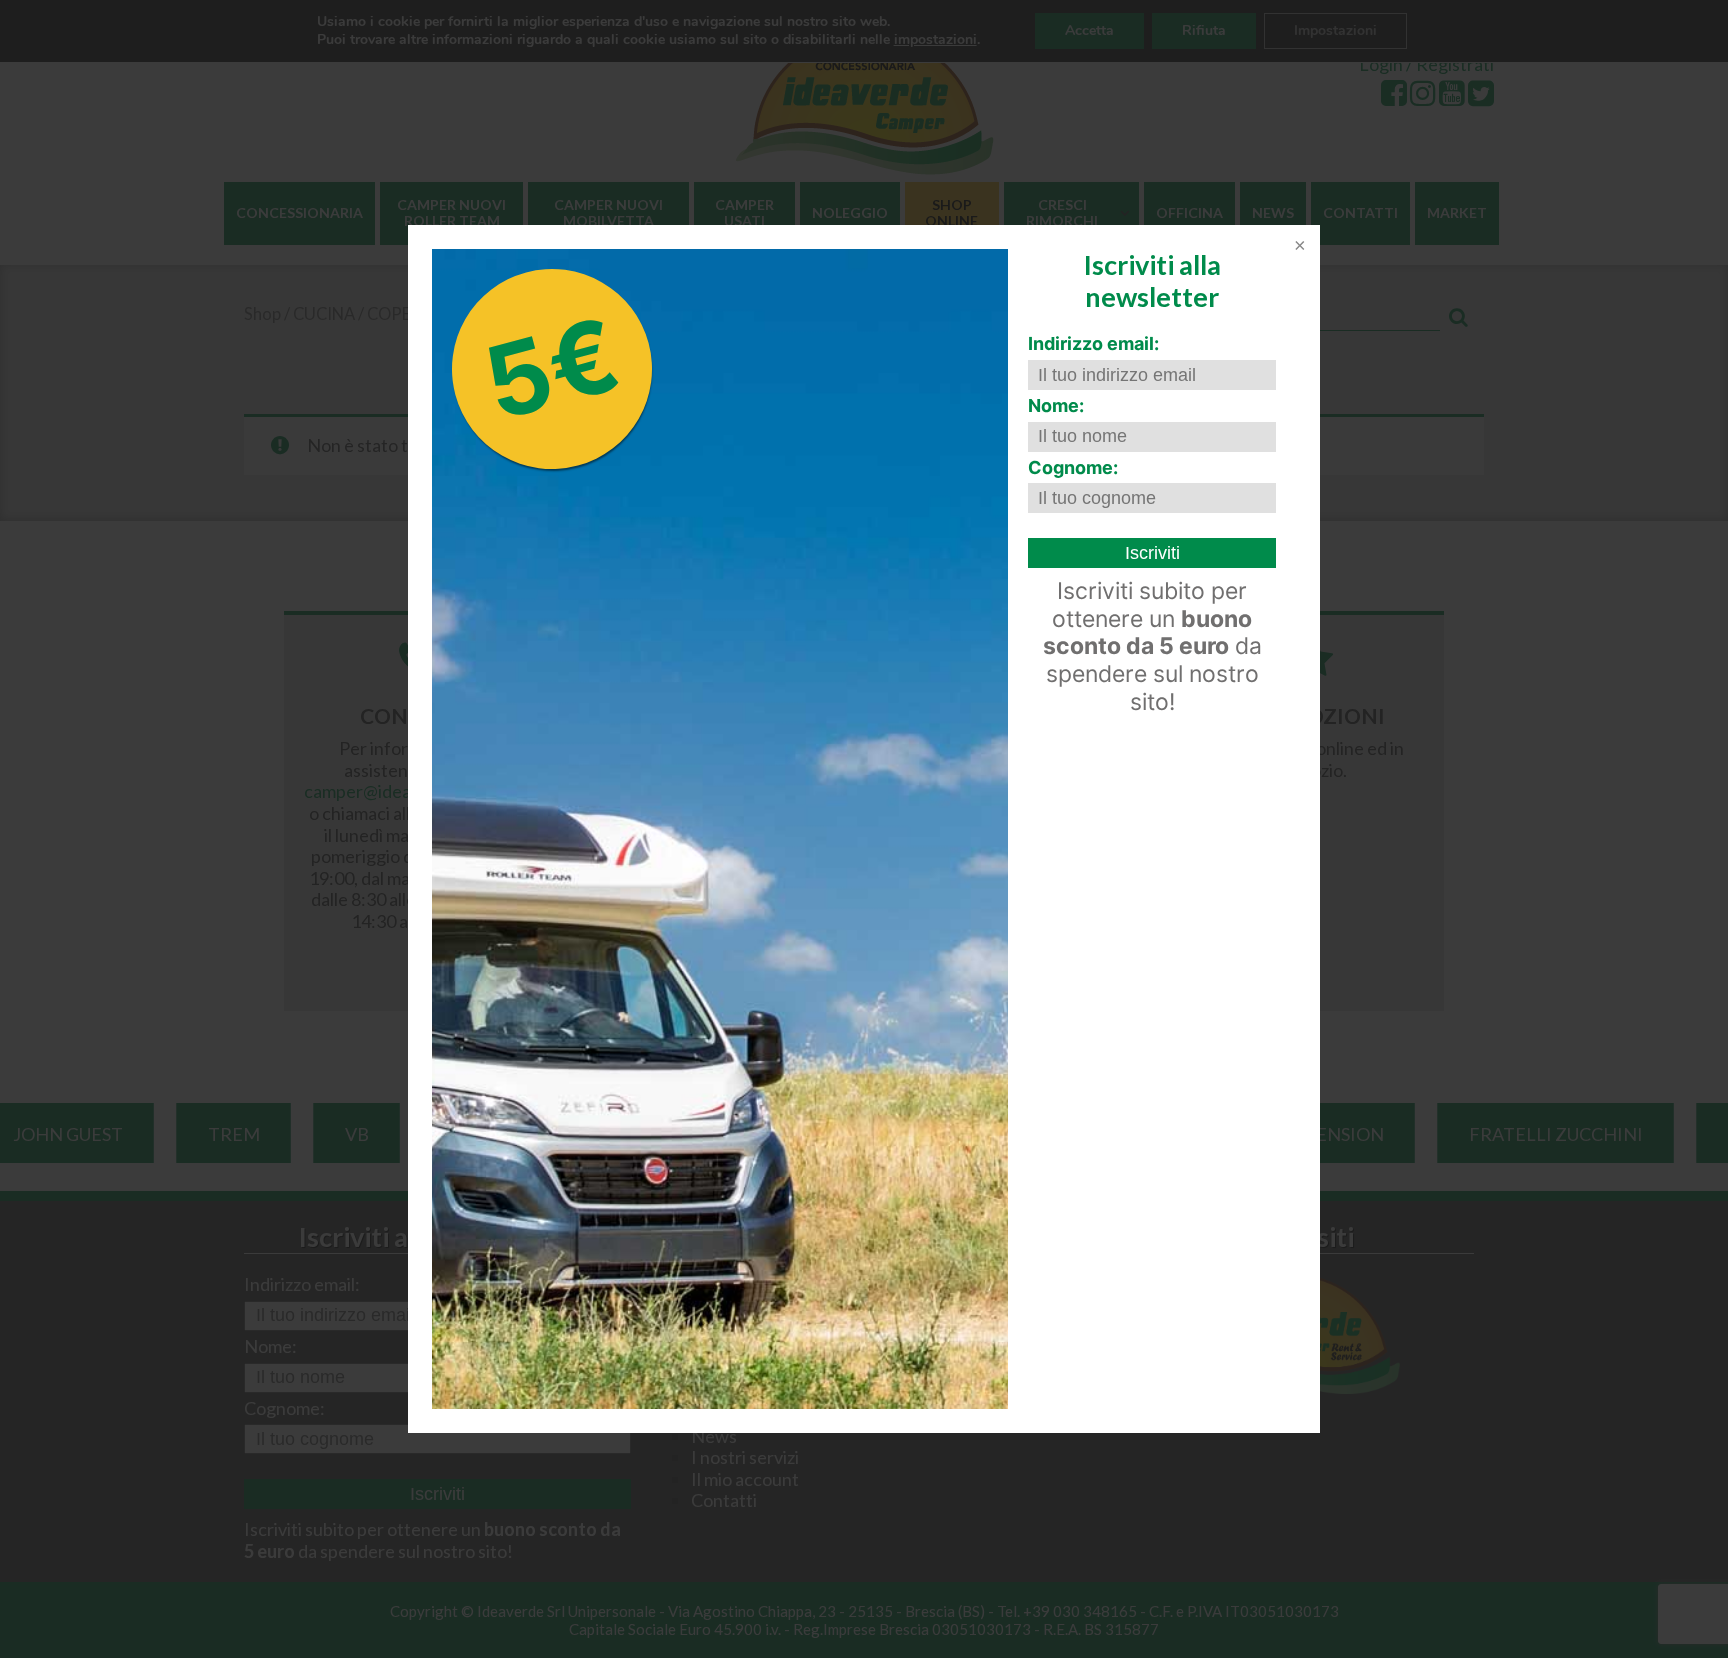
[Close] (1298, 247)
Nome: (1056, 405)
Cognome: (1073, 467)
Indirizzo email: (1093, 343)
